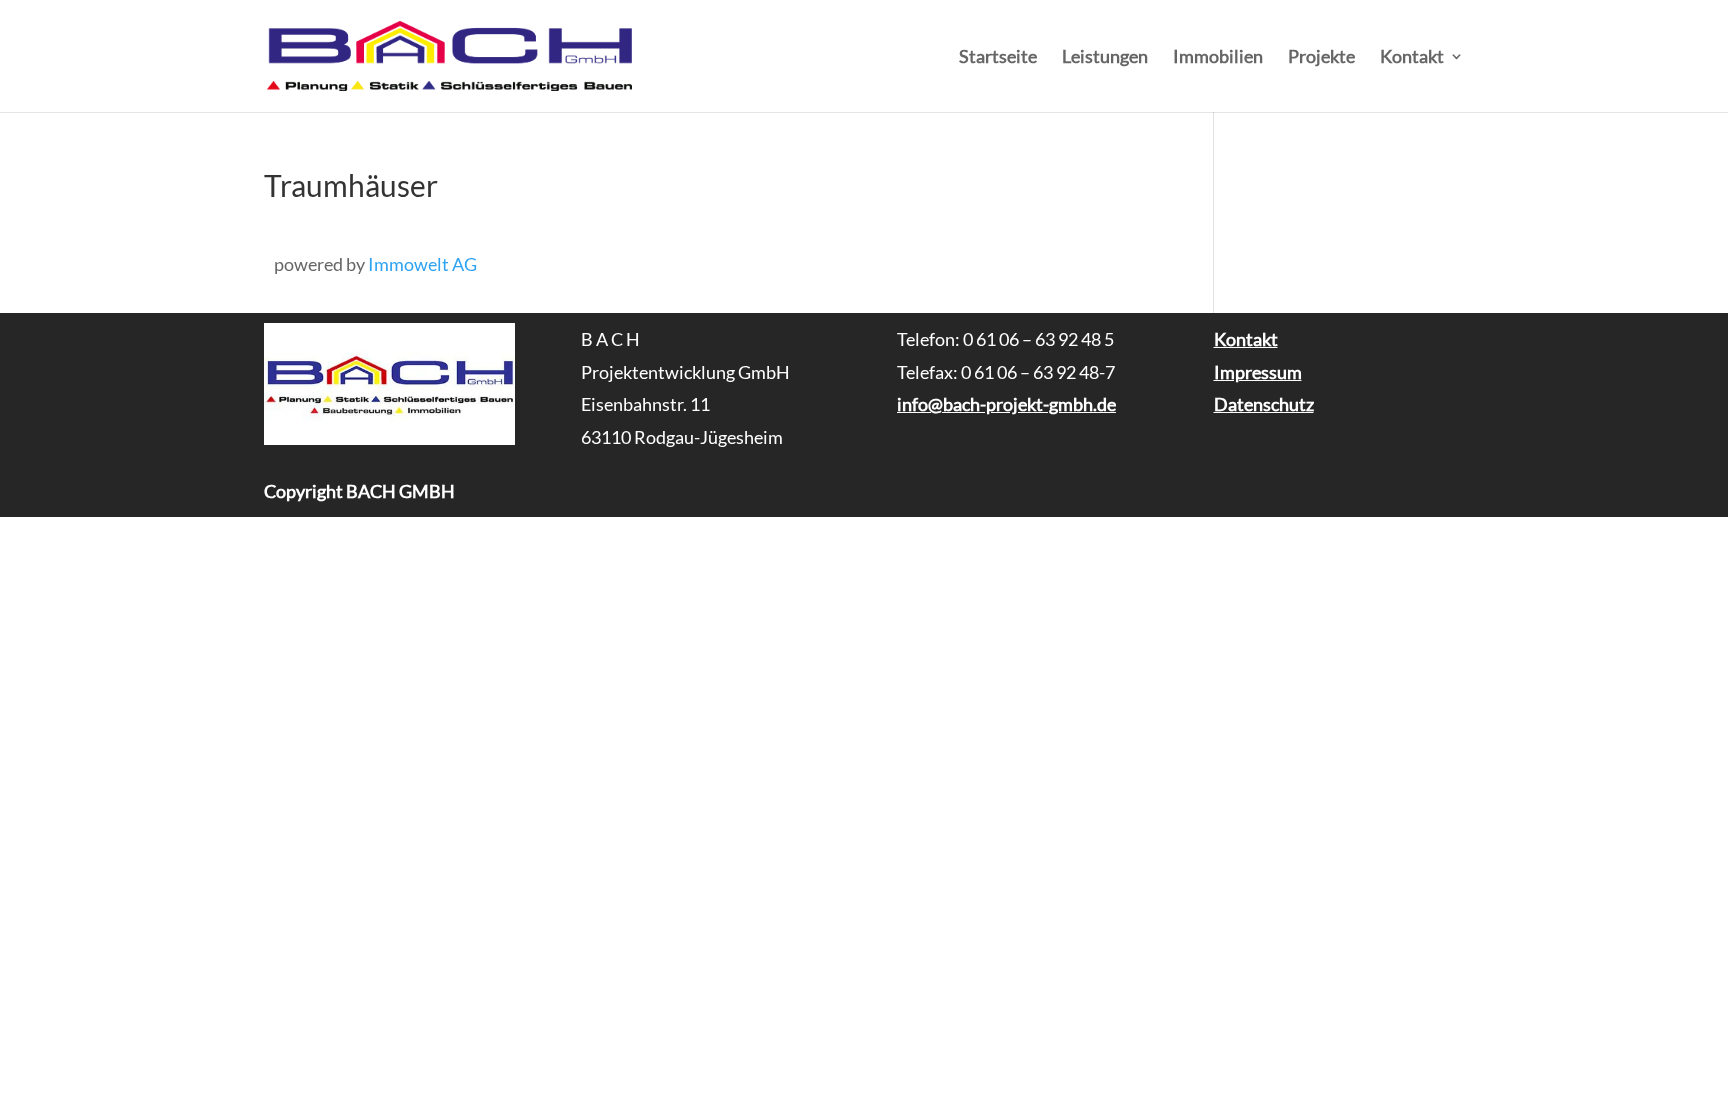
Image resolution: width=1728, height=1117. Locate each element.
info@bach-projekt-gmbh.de (1006, 404)
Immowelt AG (422, 264)
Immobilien (1218, 58)
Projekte (1321, 58)
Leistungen (1105, 58)
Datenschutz (1264, 404)
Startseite (998, 58)
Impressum (1258, 372)
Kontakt (1412, 58)
